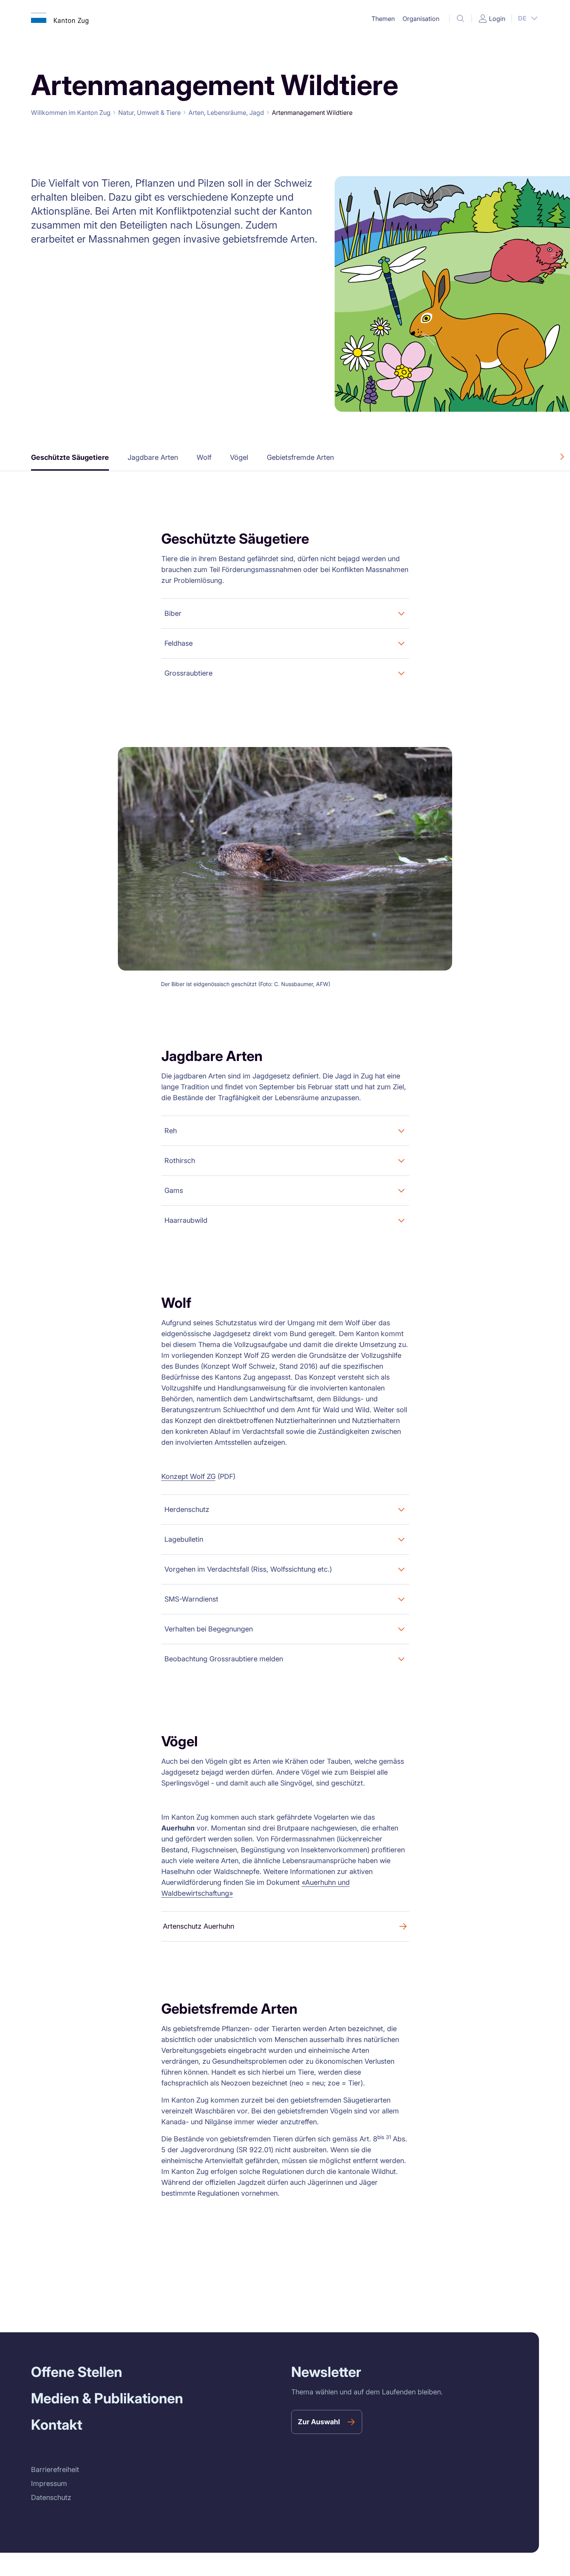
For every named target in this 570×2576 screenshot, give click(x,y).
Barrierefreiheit (55, 2469)
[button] (383, 19)
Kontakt (57, 2425)
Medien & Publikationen (107, 2398)
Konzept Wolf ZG (188, 1476)
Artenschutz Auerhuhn (199, 1926)
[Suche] (461, 19)
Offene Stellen (77, 2372)
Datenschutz (51, 2497)
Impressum (49, 2483)
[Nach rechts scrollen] (562, 457)
